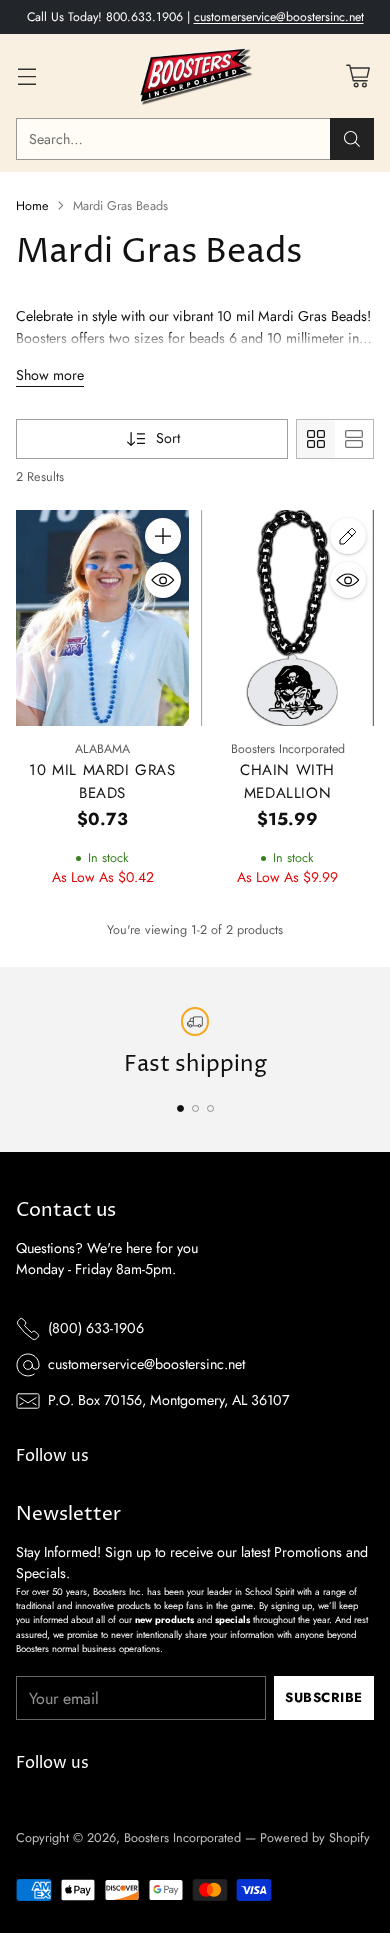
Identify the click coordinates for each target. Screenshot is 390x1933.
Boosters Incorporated (182, 1837)
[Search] (352, 139)
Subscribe (324, 1697)
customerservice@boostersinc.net (279, 17)
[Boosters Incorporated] (195, 76)
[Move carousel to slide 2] (195, 1108)
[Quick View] (163, 580)
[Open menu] (26, 76)
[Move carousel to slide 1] (180, 1108)
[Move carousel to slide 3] (210, 1108)
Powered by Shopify (315, 1837)
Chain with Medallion (287, 781)
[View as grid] (316, 439)
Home (32, 205)
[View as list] (354, 439)
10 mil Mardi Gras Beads (102, 781)
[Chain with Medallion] (287, 618)
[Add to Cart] (163, 536)
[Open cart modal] (357, 76)
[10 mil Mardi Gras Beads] (102, 618)
